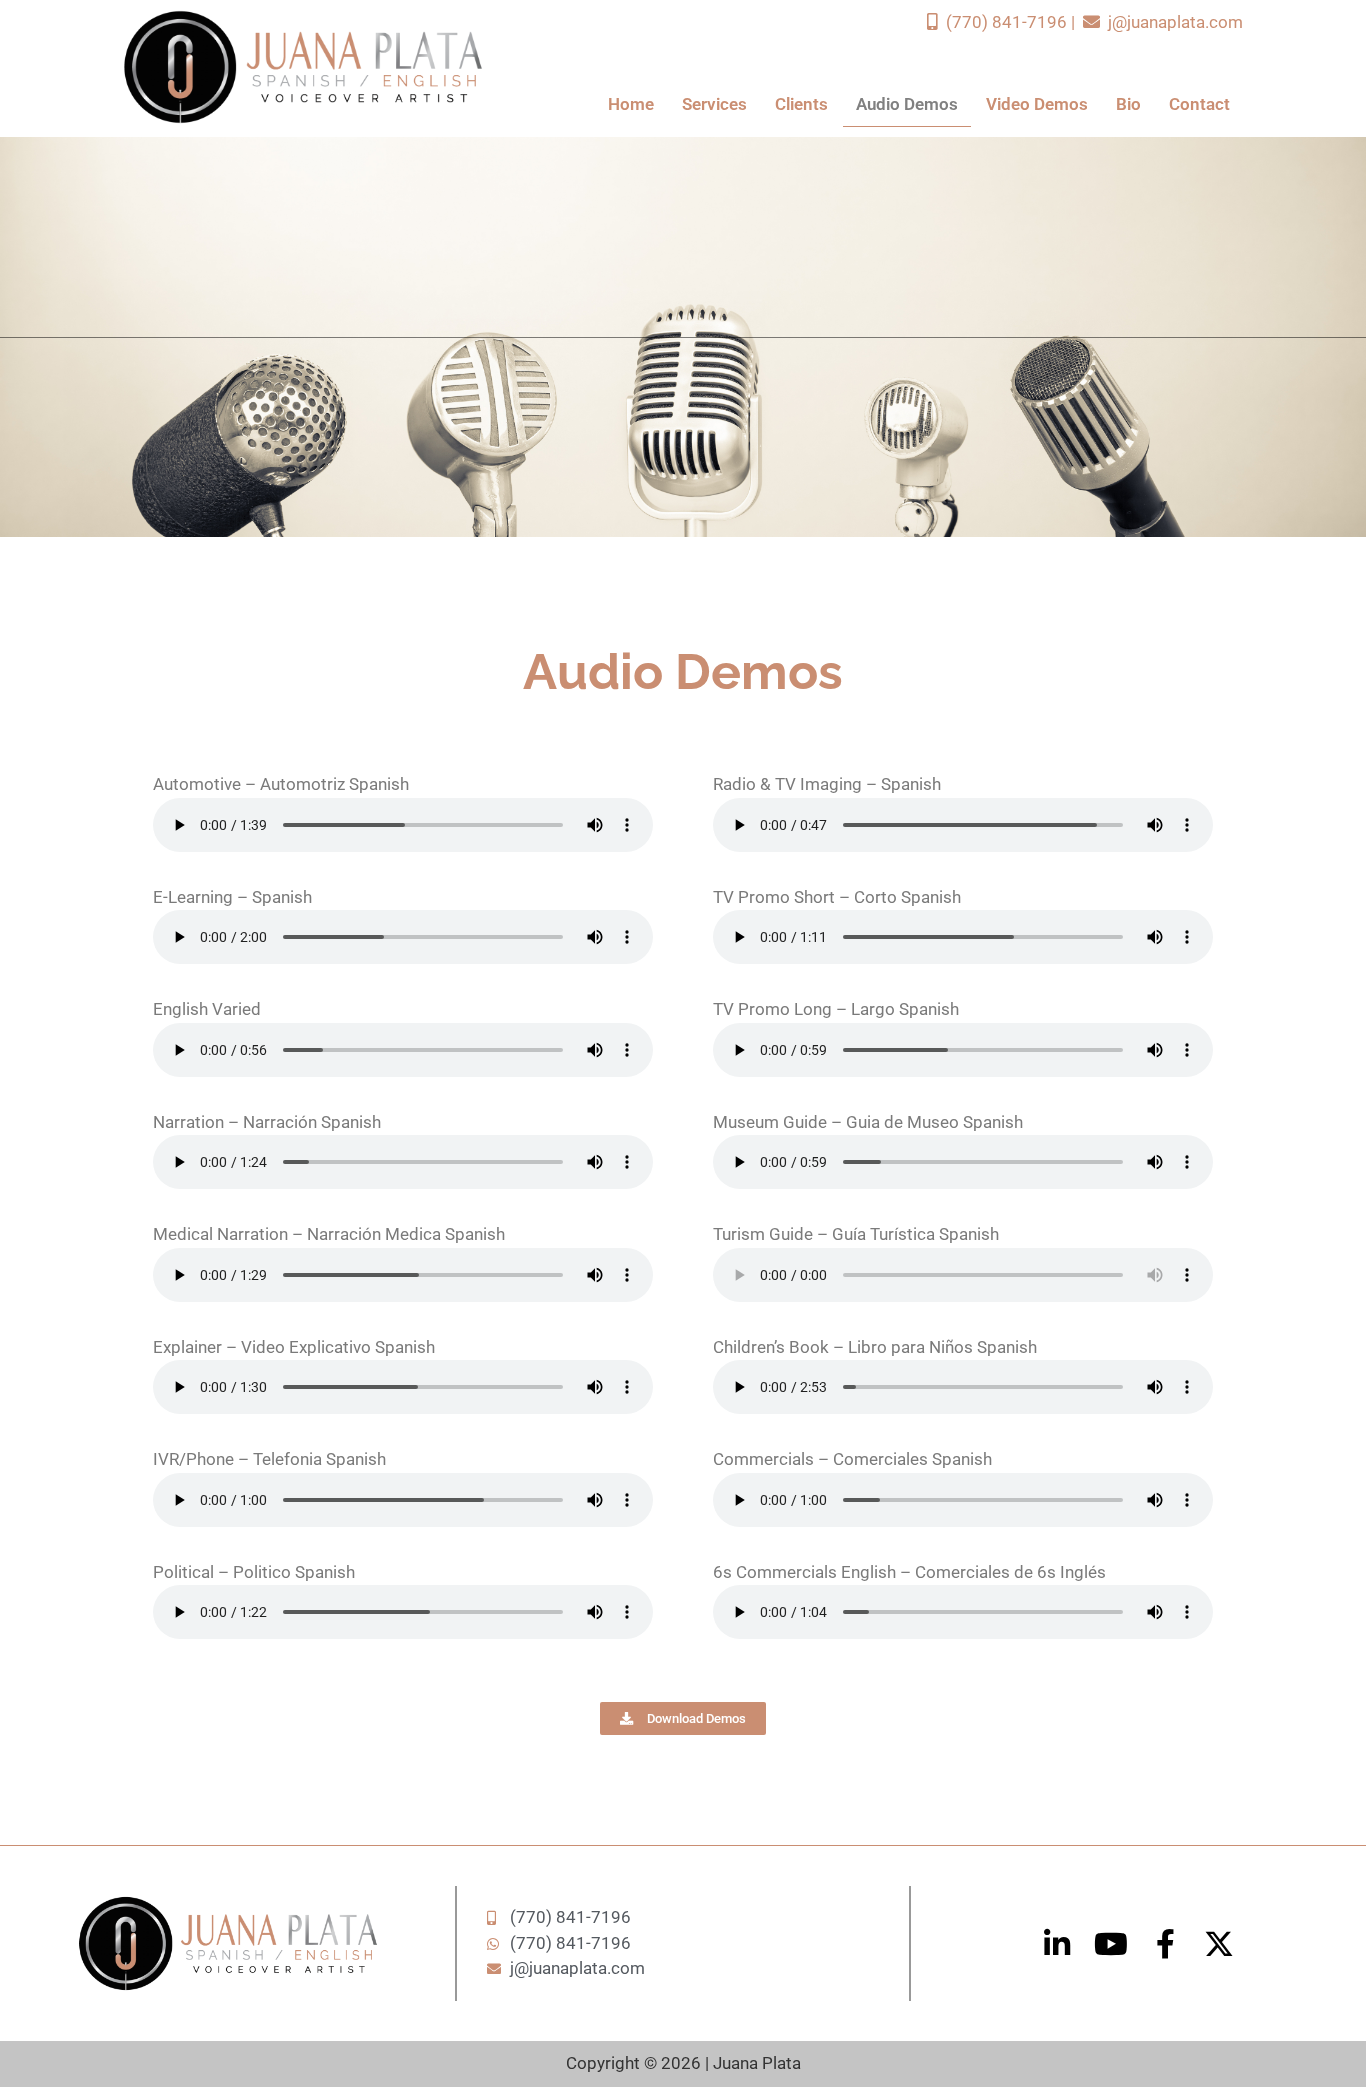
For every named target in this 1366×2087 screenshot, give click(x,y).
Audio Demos (907, 104)
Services (714, 104)
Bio (1128, 104)
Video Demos (1037, 104)
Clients (801, 104)
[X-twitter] (1219, 1944)
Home (631, 104)
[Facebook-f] (1165, 1944)
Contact (1199, 104)
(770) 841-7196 (1004, 22)
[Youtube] (1111, 1944)
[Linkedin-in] (1057, 1944)
